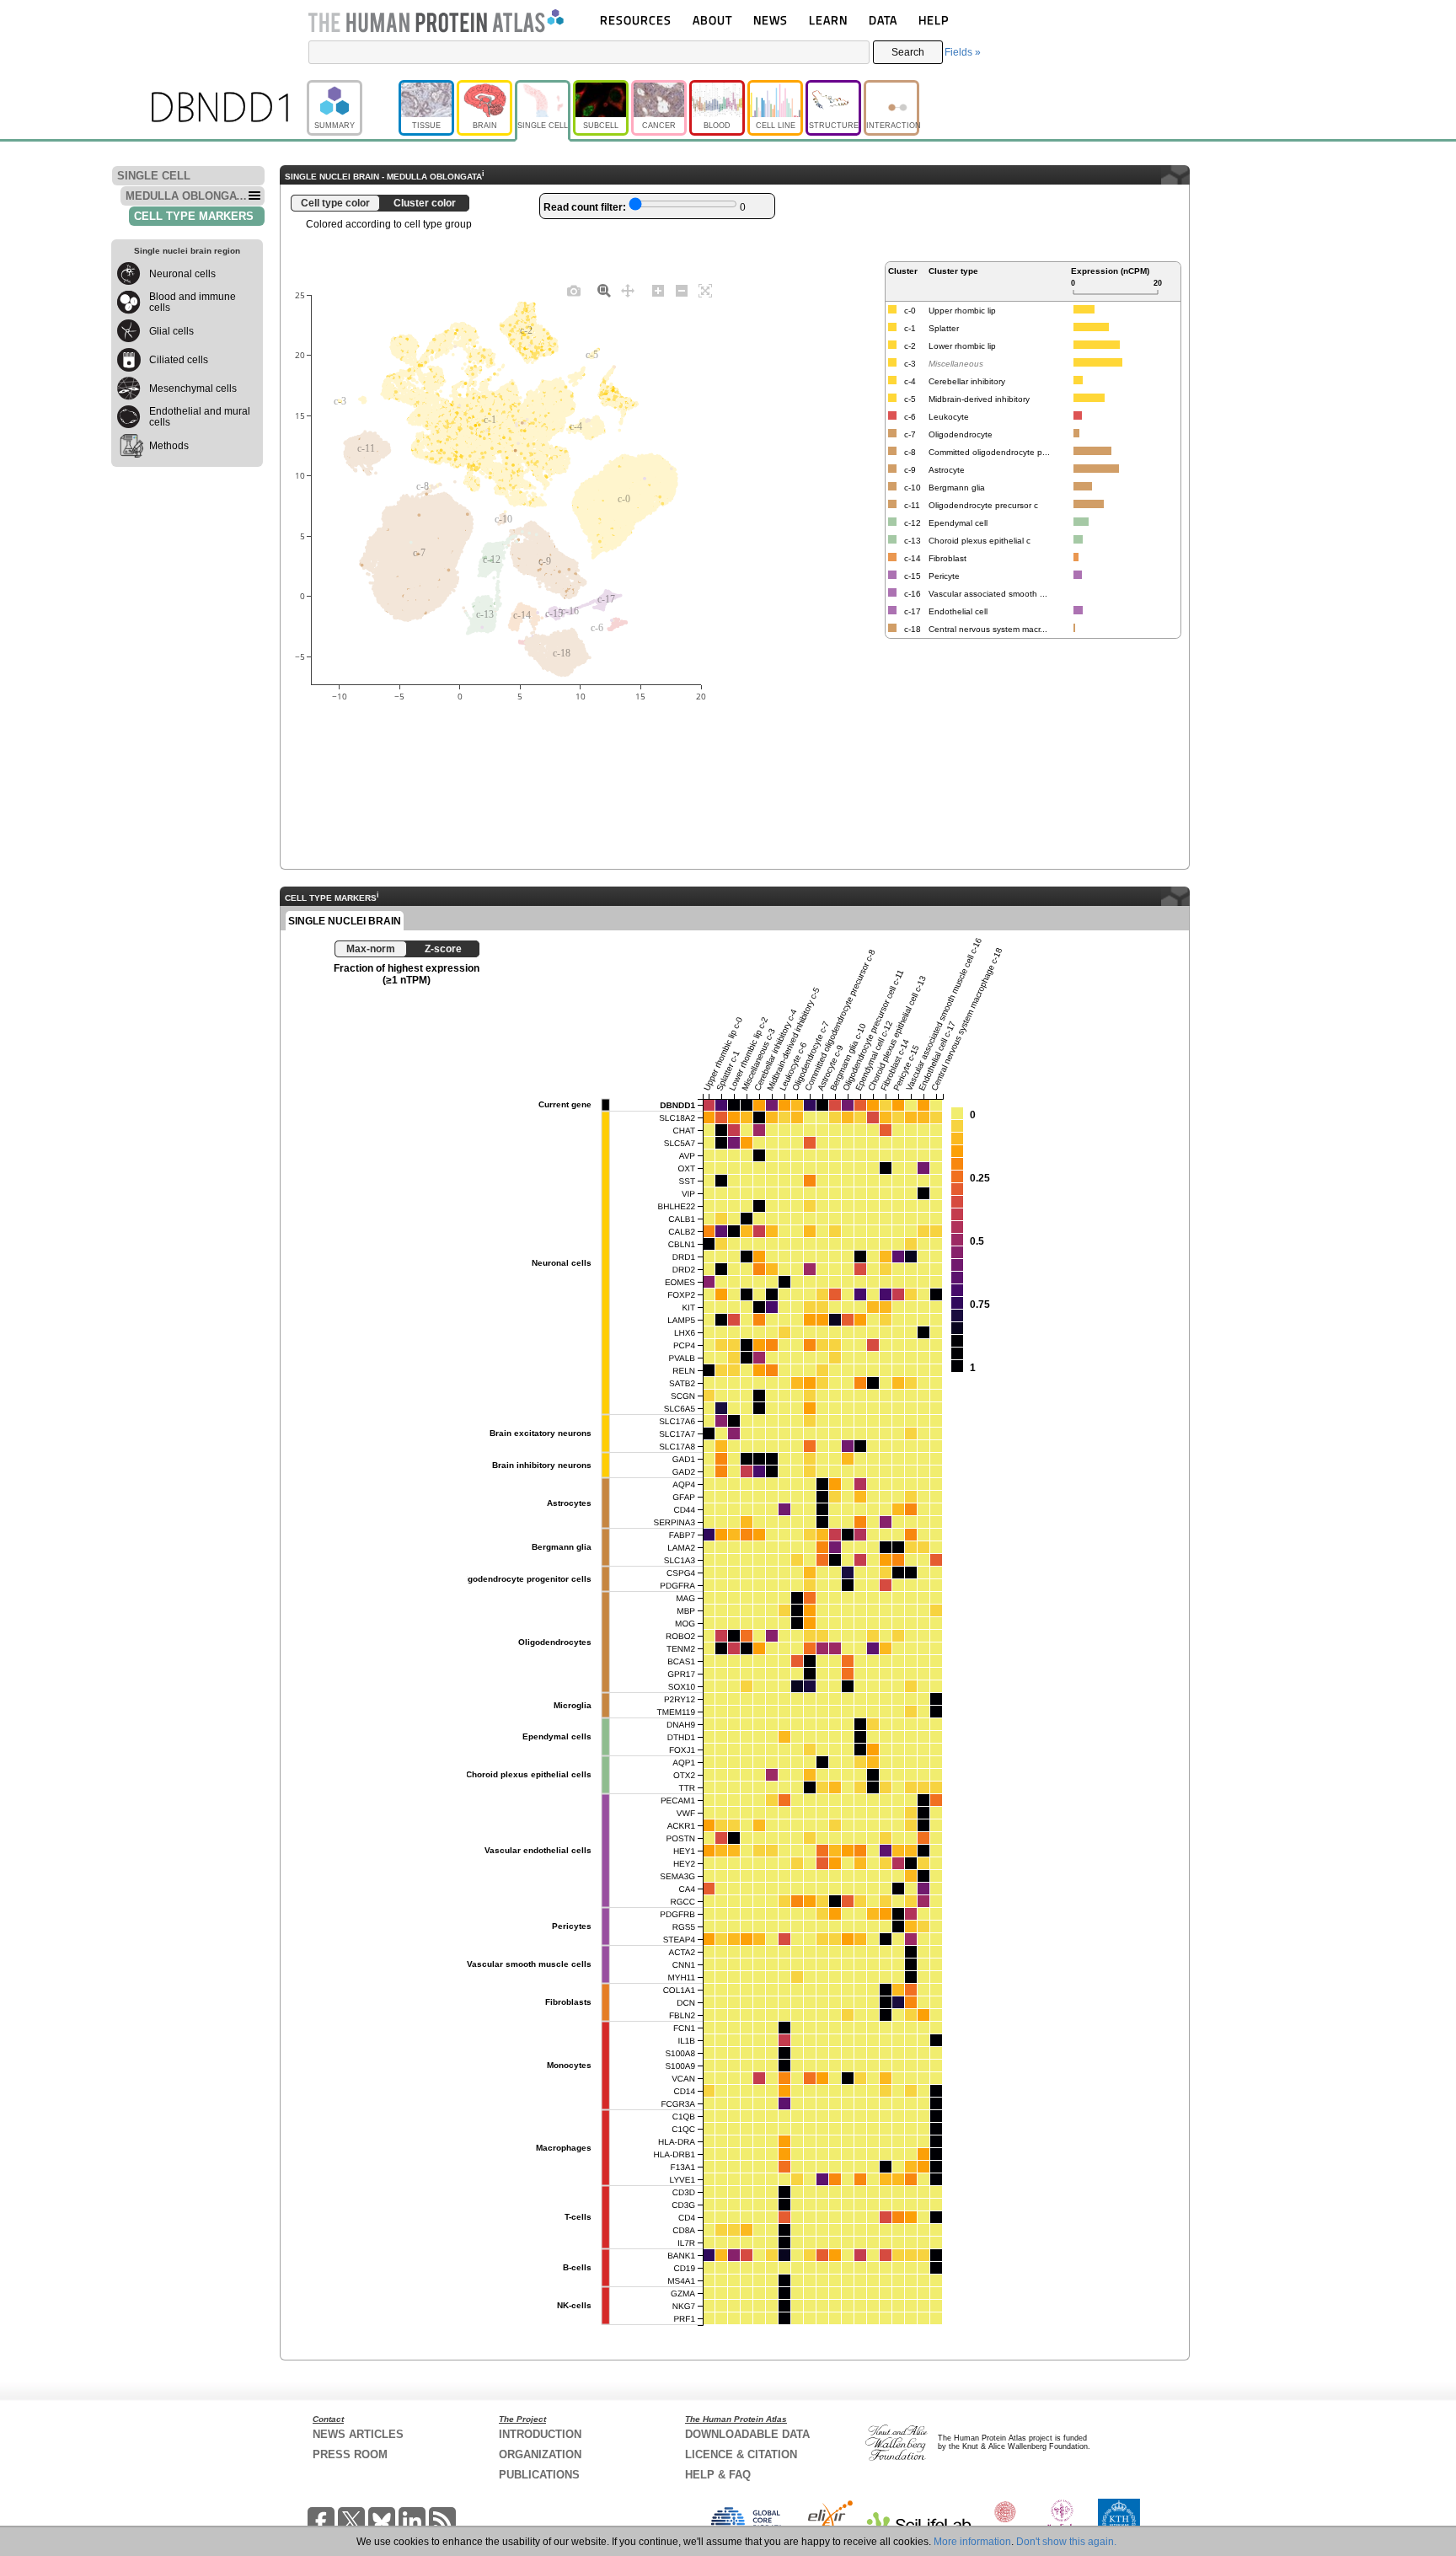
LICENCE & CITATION (741, 2454)
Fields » (963, 52)
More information (972, 2542)
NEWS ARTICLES (358, 2434)
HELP (934, 20)
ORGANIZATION (540, 2454)
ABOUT (712, 20)
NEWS (771, 20)
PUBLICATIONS (539, 2475)
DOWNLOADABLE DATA (747, 2434)
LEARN (828, 20)
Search (908, 52)
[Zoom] (604, 290)
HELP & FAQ (718, 2475)
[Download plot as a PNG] (574, 290)
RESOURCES (636, 20)
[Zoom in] (658, 290)
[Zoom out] (682, 290)
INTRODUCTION (540, 2434)
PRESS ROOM (350, 2454)
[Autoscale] (705, 290)
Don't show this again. (1066, 2542)
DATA (883, 20)
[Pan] (628, 290)
